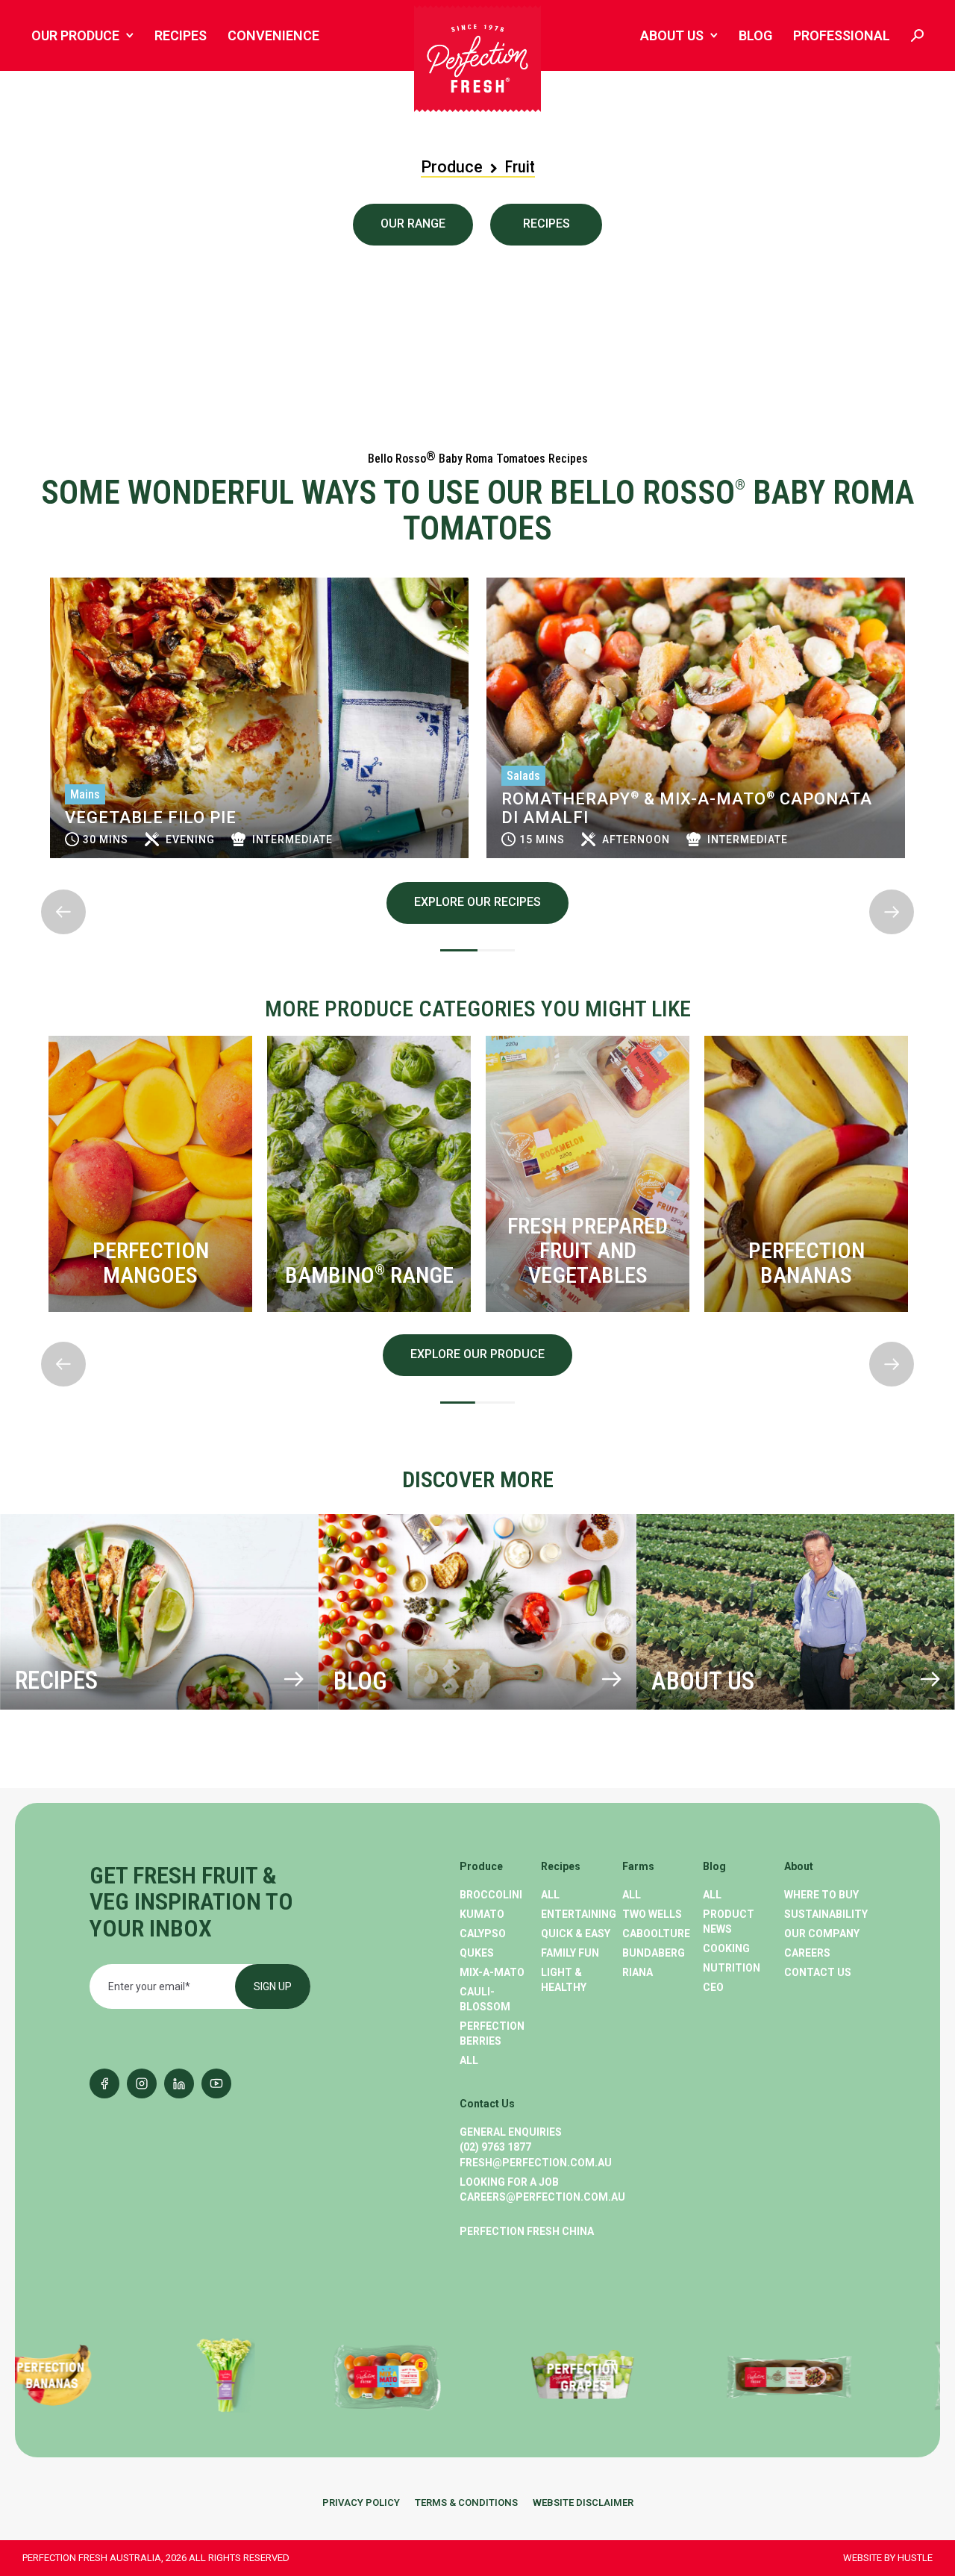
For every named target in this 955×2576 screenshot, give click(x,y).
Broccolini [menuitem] (491, 1895)
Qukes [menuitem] (477, 1953)
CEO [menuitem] (713, 1987)
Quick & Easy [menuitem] (576, 1933)
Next (42, 878)
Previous (42, 565)
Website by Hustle (888, 2558)
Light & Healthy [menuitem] (564, 1980)
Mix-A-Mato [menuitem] (492, 1972)
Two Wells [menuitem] (652, 1914)
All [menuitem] (469, 2060)
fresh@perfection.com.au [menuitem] (536, 2163)
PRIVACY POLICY (361, 2502)
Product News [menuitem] (729, 1922)
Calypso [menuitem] (483, 1933)
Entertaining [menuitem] (579, 1914)
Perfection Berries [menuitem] (492, 2033)
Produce (452, 167)
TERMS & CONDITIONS (466, 2502)
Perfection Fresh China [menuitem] (527, 2231)
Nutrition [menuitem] (732, 1968)
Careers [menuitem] (807, 1953)
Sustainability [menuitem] (825, 1914)
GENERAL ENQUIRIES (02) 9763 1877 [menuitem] (511, 2139)
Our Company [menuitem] (822, 1933)
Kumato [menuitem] (482, 1914)
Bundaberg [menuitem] (654, 1953)
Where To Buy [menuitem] (821, 1895)
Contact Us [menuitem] (818, 1972)
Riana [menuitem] (638, 1972)
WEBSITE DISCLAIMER (583, 2502)
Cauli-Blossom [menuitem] (485, 1999)
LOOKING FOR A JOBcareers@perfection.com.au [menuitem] (542, 2189)
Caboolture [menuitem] (656, 1933)
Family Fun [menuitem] (570, 1953)
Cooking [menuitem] (726, 1948)
